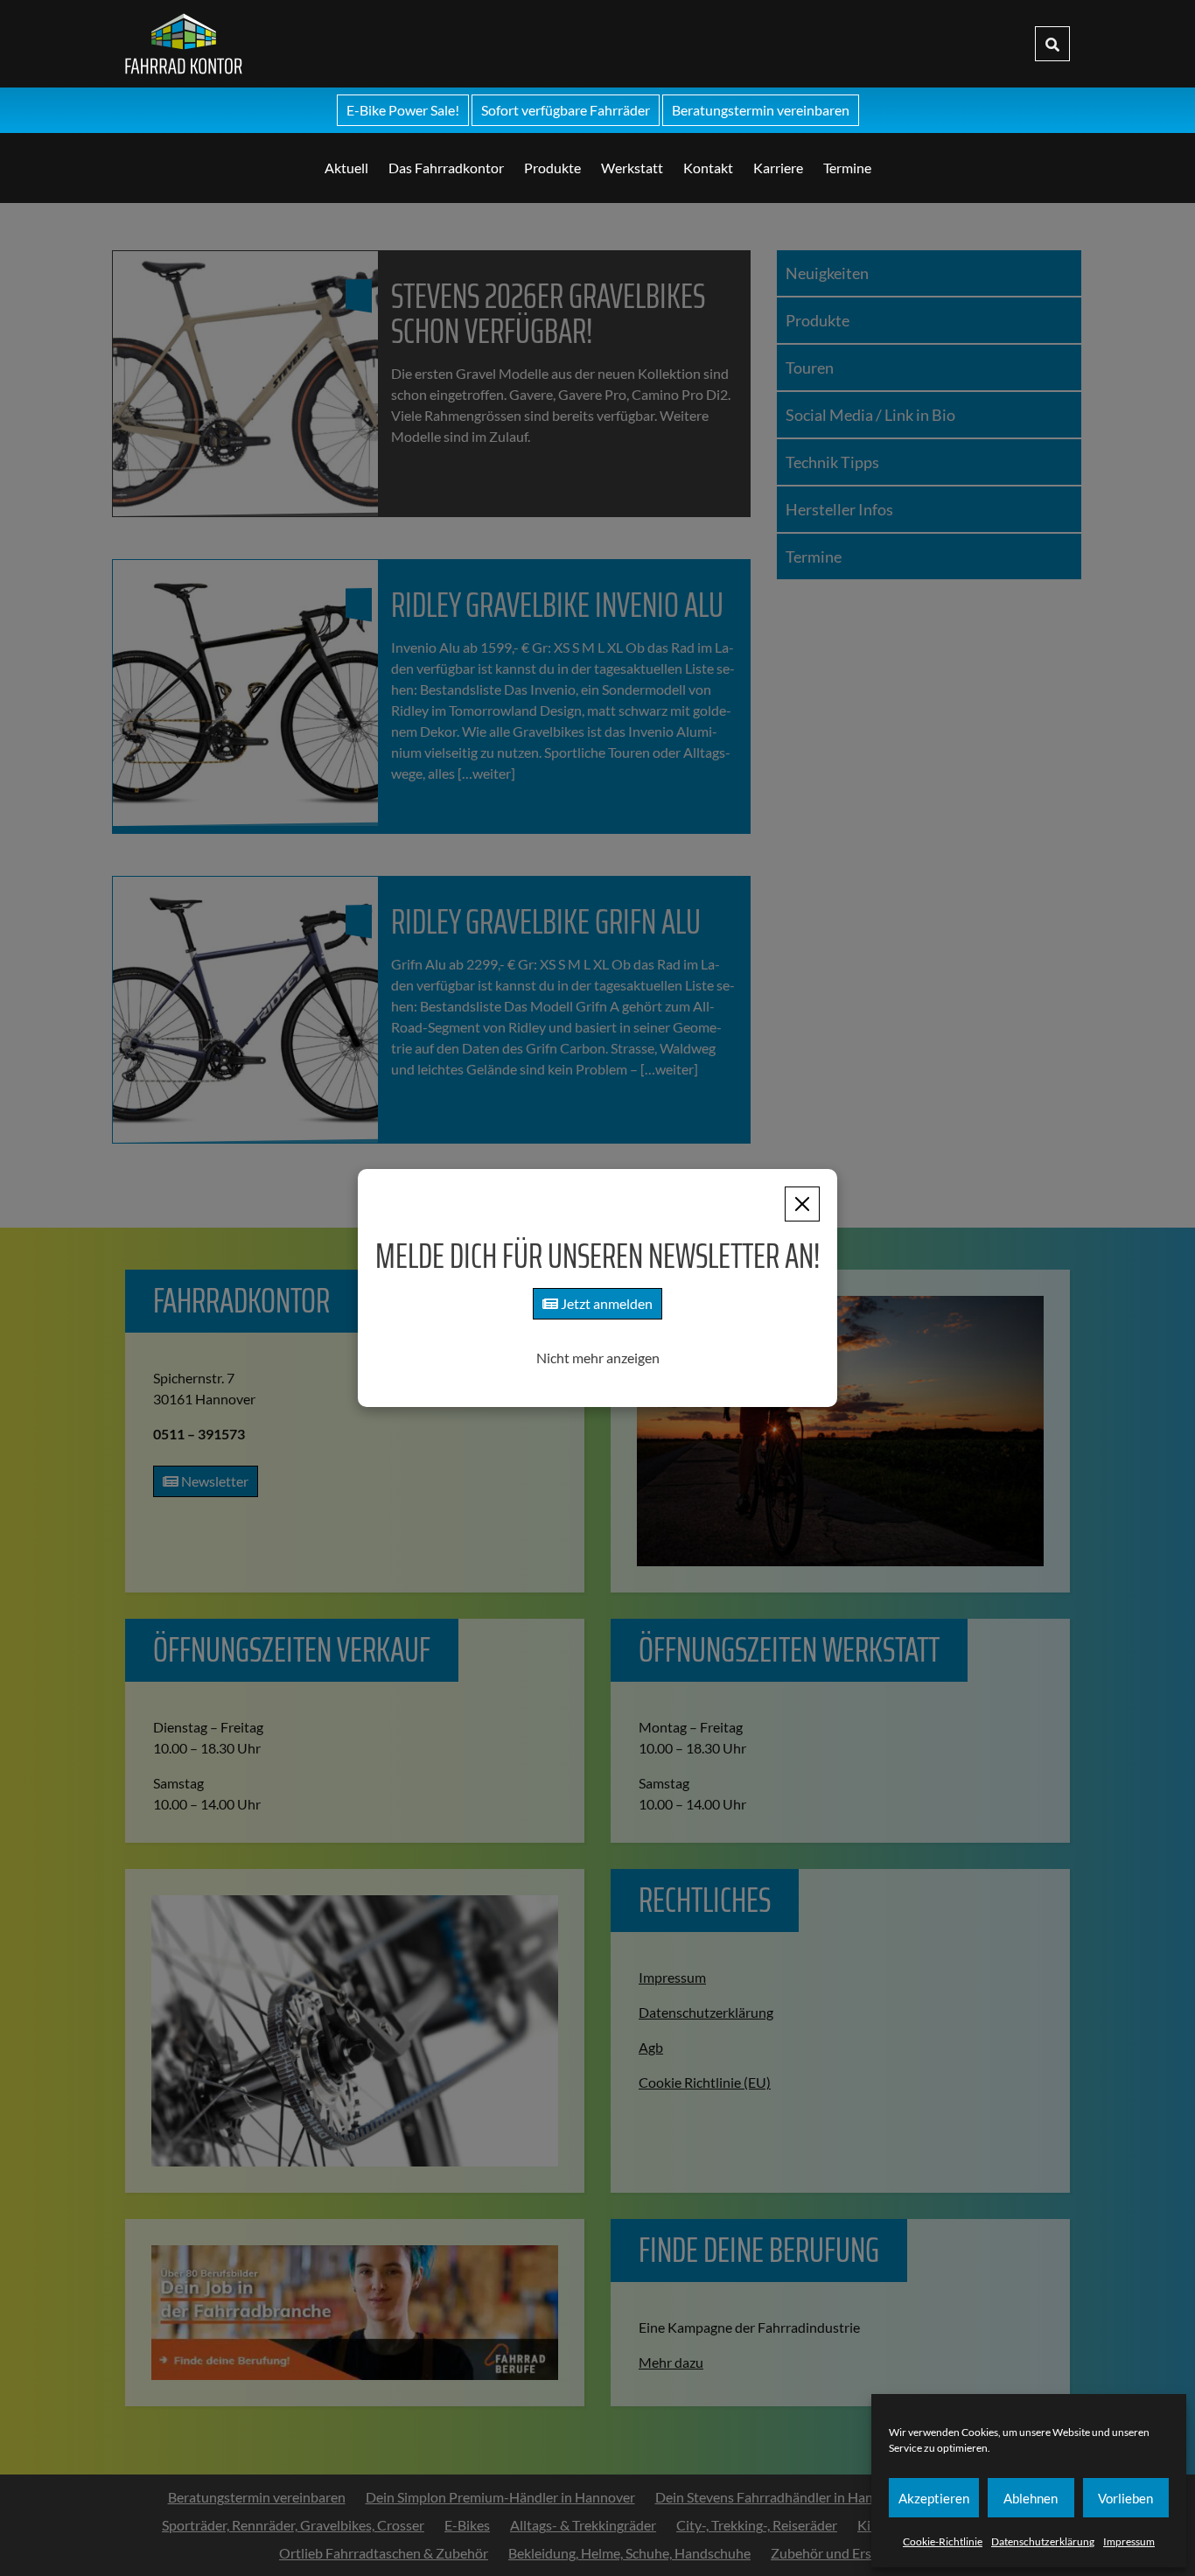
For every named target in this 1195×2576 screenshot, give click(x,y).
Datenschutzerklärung (1043, 2541)
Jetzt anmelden (605, 1303)
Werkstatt (632, 168)
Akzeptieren (934, 2498)
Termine (847, 168)
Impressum (1129, 2541)
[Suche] (1052, 44)
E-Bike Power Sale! (403, 110)
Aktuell (346, 168)
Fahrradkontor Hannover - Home (314, 44)
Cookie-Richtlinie (943, 2541)
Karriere (778, 168)
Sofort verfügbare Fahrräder (566, 110)
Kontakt (708, 168)
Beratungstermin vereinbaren (761, 110)
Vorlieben (1125, 2498)
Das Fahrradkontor (446, 168)
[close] (802, 1204)
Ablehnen (1031, 2498)
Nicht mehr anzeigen (598, 1358)
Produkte (552, 168)
